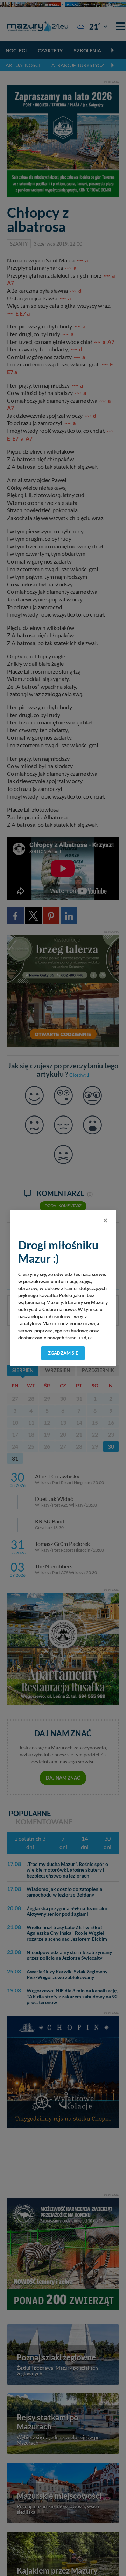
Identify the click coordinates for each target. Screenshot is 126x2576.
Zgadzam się (63, 1353)
